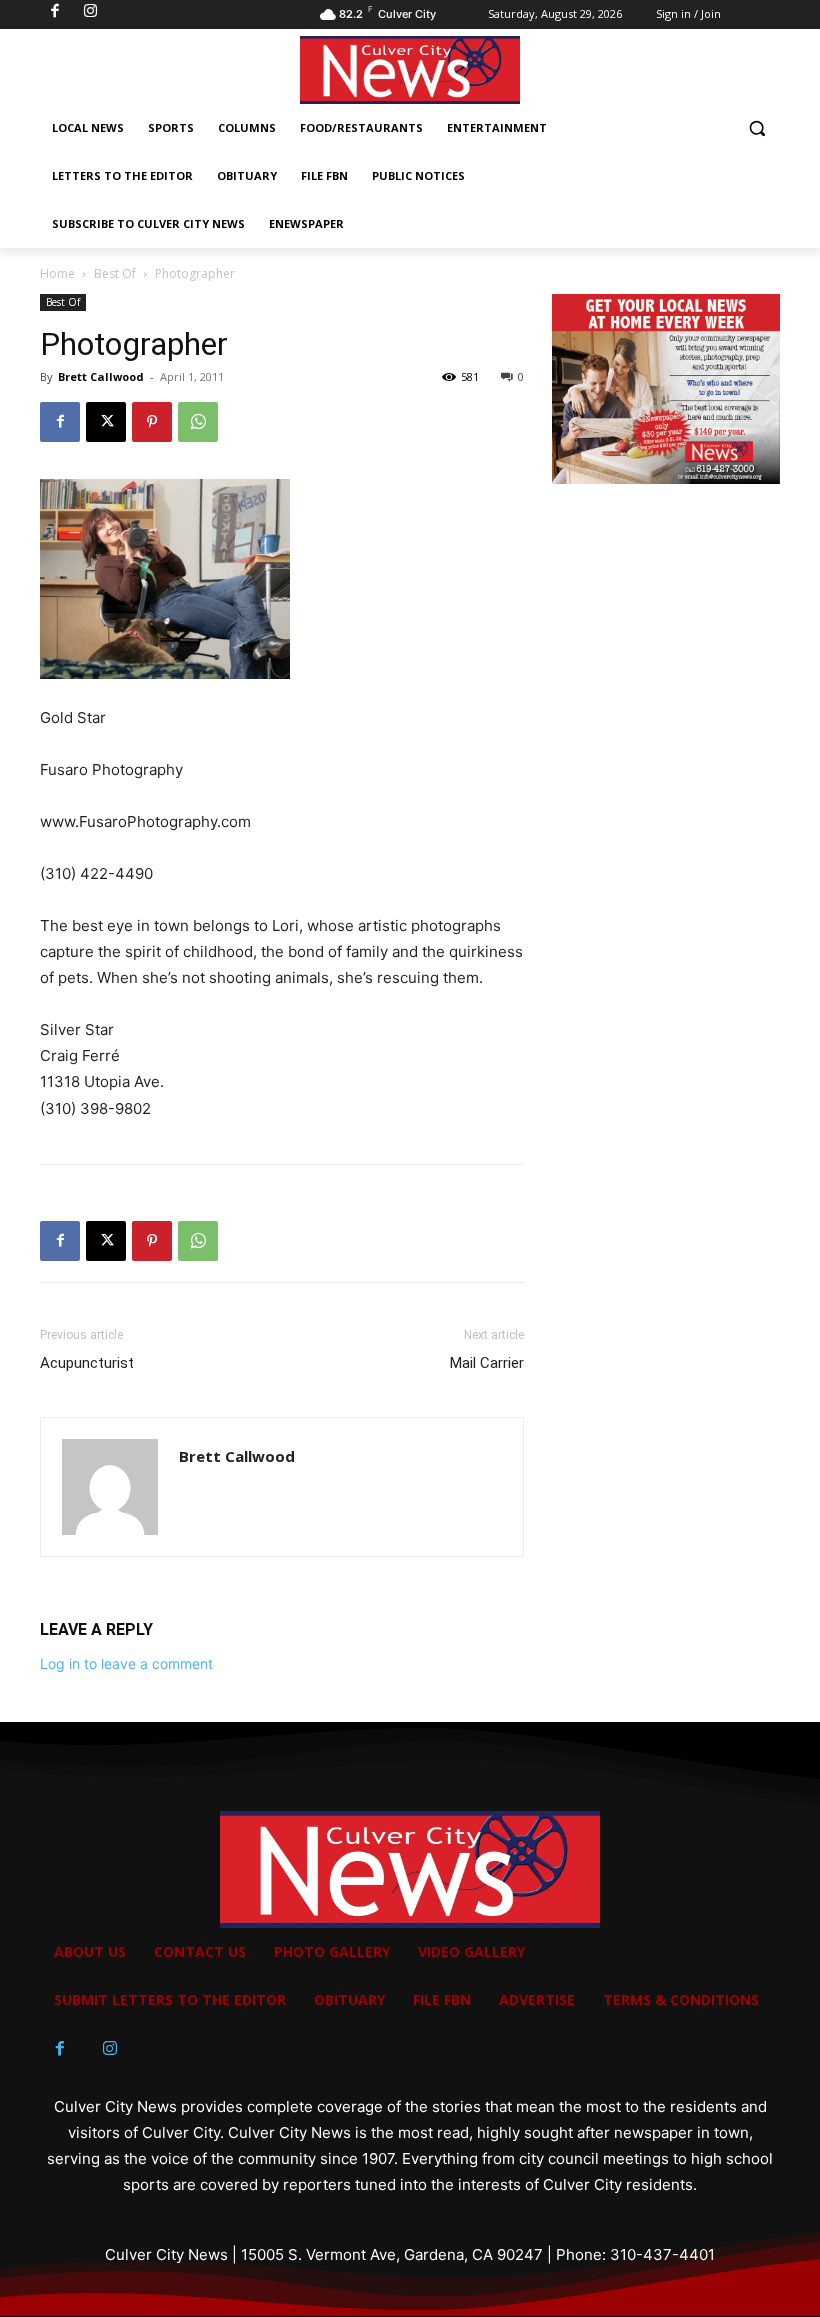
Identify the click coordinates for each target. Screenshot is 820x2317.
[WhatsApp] (198, 422)
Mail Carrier (487, 1363)
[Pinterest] (152, 422)
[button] (756, 128)
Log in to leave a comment (126, 1663)
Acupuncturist (87, 1363)
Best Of (115, 273)
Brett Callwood (101, 376)
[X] (106, 422)
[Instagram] (110, 2049)
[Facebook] (60, 422)
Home (57, 273)
